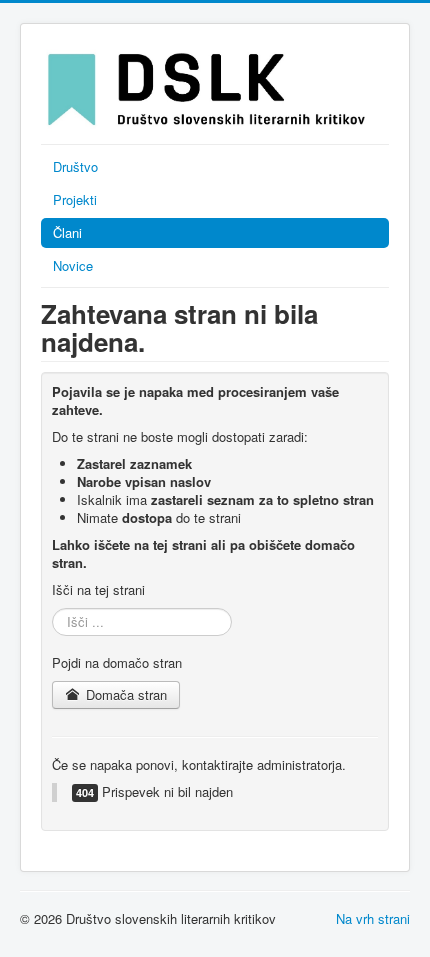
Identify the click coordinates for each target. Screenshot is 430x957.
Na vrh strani (373, 918)
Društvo (75, 166)
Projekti (75, 199)
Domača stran (124, 694)
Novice (73, 265)
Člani (67, 232)
